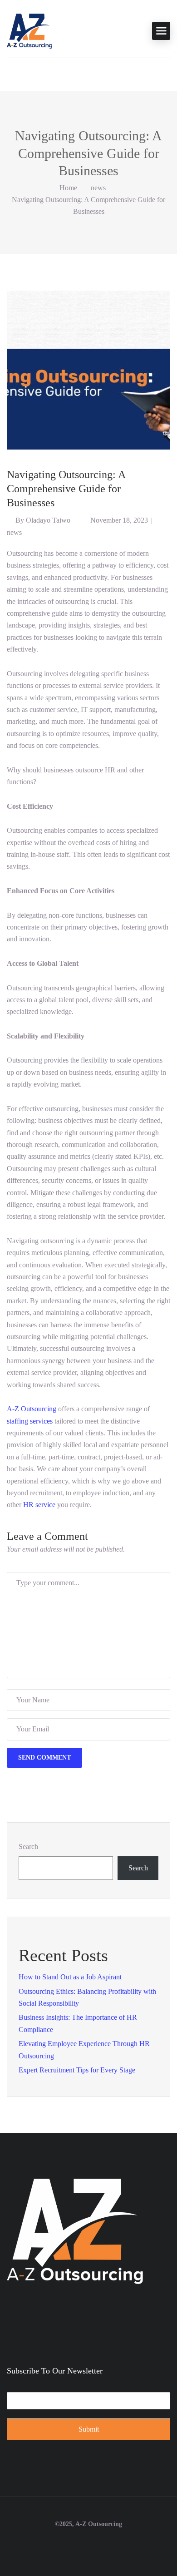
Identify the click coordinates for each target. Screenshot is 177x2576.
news (98, 188)
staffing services (30, 1421)
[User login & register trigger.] (11, 72)
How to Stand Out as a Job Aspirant (70, 1977)
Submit (89, 2429)
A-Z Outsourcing (32, 1409)
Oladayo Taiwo (48, 520)
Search (28, 1847)
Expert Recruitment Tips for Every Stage (77, 2070)
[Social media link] (89, 2546)
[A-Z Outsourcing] (29, 30)
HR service (39, 1505)
